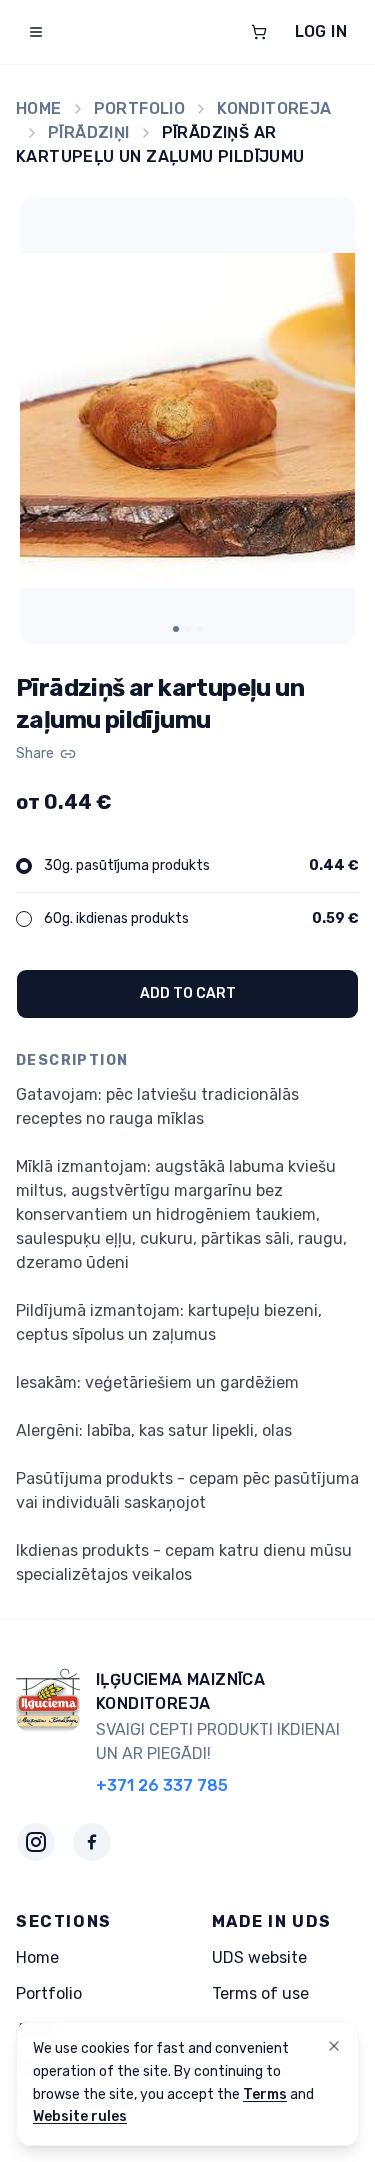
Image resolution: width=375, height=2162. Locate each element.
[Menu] (36, 32)
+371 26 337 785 (162, 1785)
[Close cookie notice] (334, 2046)
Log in (321, 31)
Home (39, 108)
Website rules (80, 2116)
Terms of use (260, 1993)
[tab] (176, 629)
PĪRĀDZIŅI (89, 132)
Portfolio (140, 108)
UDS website (259, 1957)
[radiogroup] (187, 892)
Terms (265, 2094)
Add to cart (188, 993)
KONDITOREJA (274, 108)
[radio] (24, 866)
